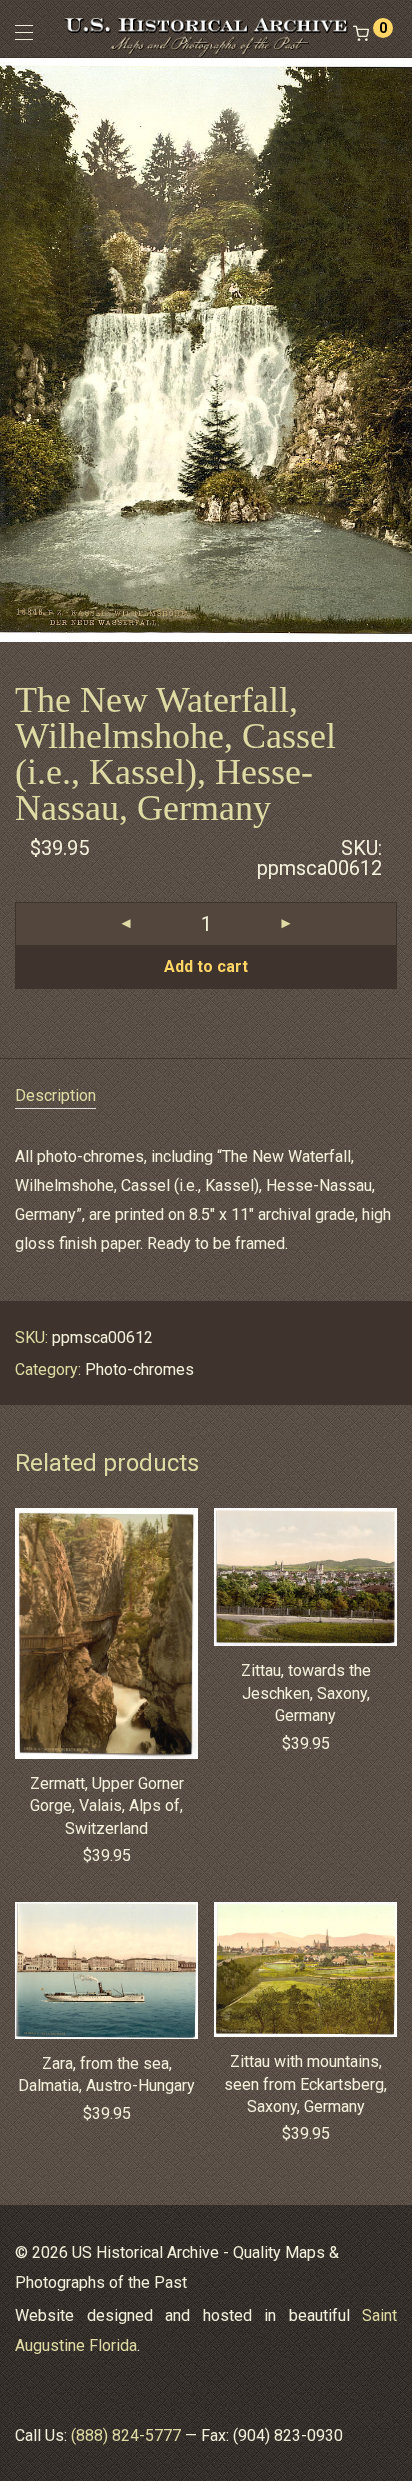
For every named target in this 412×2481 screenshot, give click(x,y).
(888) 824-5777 (126, 2435)
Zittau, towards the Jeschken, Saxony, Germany (306, 1693)
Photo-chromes (139, 1369)
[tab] (206, 1096)
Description (55, 1095)
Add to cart (206, 966)
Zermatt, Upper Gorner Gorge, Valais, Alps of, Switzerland (107, 1806)
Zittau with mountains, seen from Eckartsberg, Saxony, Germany (305, 2084)
